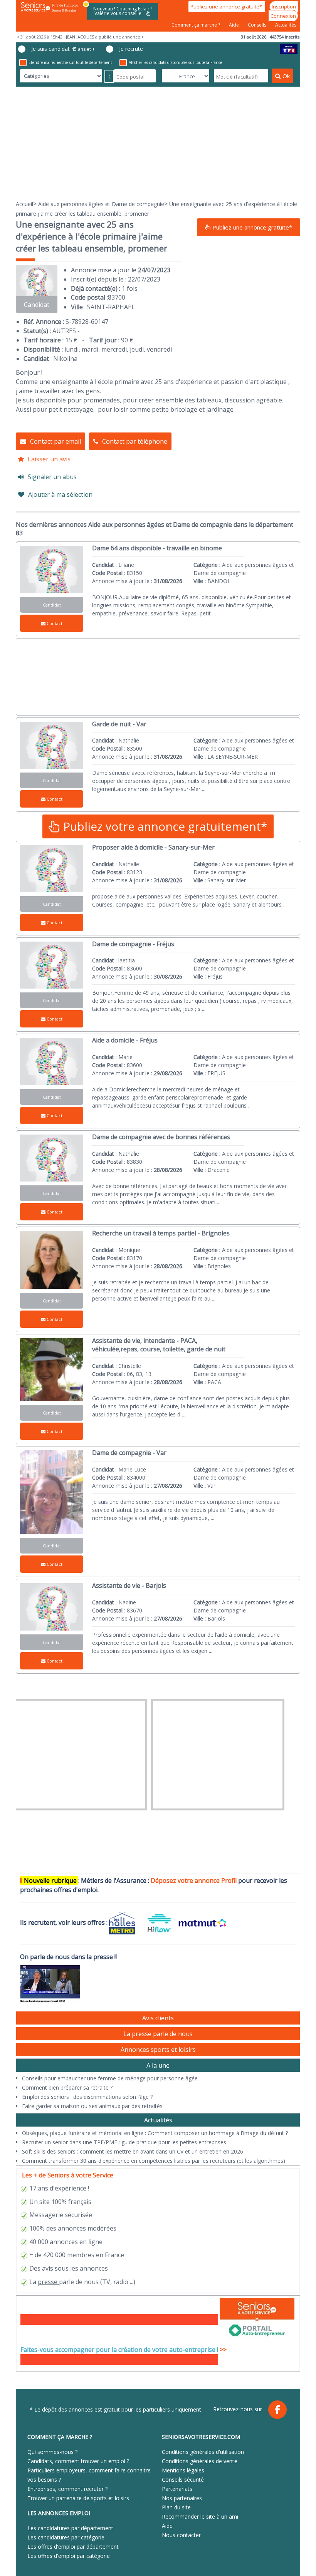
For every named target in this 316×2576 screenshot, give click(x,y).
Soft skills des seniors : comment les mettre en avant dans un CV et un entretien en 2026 (133, 2151)
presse (48, 2282)
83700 (117, 297)
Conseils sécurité (183, 2480)
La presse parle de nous (158, 2034)
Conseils (258, 25)
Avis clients (158, 2018)
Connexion (283, 16)
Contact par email (55, 441)
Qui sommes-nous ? (52, 2452)
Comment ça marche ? (196, 25)
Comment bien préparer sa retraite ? (67, 2087)
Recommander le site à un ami (200, 2517)
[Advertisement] (158, 143)
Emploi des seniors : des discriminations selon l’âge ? (87, 2097)
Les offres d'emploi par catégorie (69, 2556)
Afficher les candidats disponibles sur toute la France (175, 62)
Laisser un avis (49, 459)
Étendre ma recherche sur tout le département (70, 62)
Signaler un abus (52, 477)
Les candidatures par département (70, 2528)
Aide (234, 25)
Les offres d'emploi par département (73, 2547)
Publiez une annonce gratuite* (227, 7)
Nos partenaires (182, 2498)
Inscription (284, 7)
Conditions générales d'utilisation (203, 2452)
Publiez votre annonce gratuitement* (164, 826)
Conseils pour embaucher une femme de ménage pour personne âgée (110, 2078)
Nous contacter (181, 2535)
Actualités (286, 25)
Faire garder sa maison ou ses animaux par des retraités (92, 2106)
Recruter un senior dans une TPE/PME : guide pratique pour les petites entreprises (124, 2142)
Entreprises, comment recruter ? (67, 2489)
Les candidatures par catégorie (66, 2537)
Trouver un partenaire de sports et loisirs (78, 2498)
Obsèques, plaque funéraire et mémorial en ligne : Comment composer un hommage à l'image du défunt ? (155, 2133)
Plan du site (176, 2507)
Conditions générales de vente (200, 2461)
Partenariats (177, 2489)
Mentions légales (183, 2470)
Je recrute (131, 49)
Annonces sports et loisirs (158, 2050)
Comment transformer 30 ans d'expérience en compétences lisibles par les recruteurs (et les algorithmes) (154, 2161)
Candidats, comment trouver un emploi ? (78, 2461)
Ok (286, 76)
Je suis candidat (63, 49)
